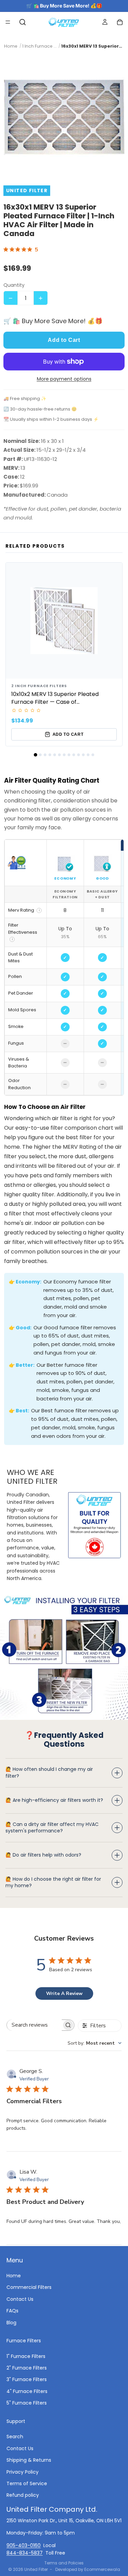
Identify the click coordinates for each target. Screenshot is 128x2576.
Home (14, 2276)
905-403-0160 (24, 2545)
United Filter (36, 2569)
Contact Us (20, 2299)
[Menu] (8, 22)
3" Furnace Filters (27, 2379)
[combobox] (95, 2043)
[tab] (35, 755)
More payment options (64, 379)
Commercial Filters (29, 2287)
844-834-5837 (25, 2553)
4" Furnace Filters (27, 2391)
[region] (64, 967)
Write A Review (64, 1993)
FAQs (12, 2311)
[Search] (23, 22)
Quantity (14, 285)
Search (15, 2437)
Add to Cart (64, 340)
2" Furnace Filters (27, 2368)
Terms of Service (27, 2483)
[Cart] (120, 22)
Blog (11, 2322)
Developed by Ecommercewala (88, 2569)
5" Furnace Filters (27, 2403)
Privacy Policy (23, 2472)
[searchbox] (34, 2025)
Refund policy (23, 2495)
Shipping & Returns (29, 2460)
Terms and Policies (64, 2563)
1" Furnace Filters (26, 2356)
